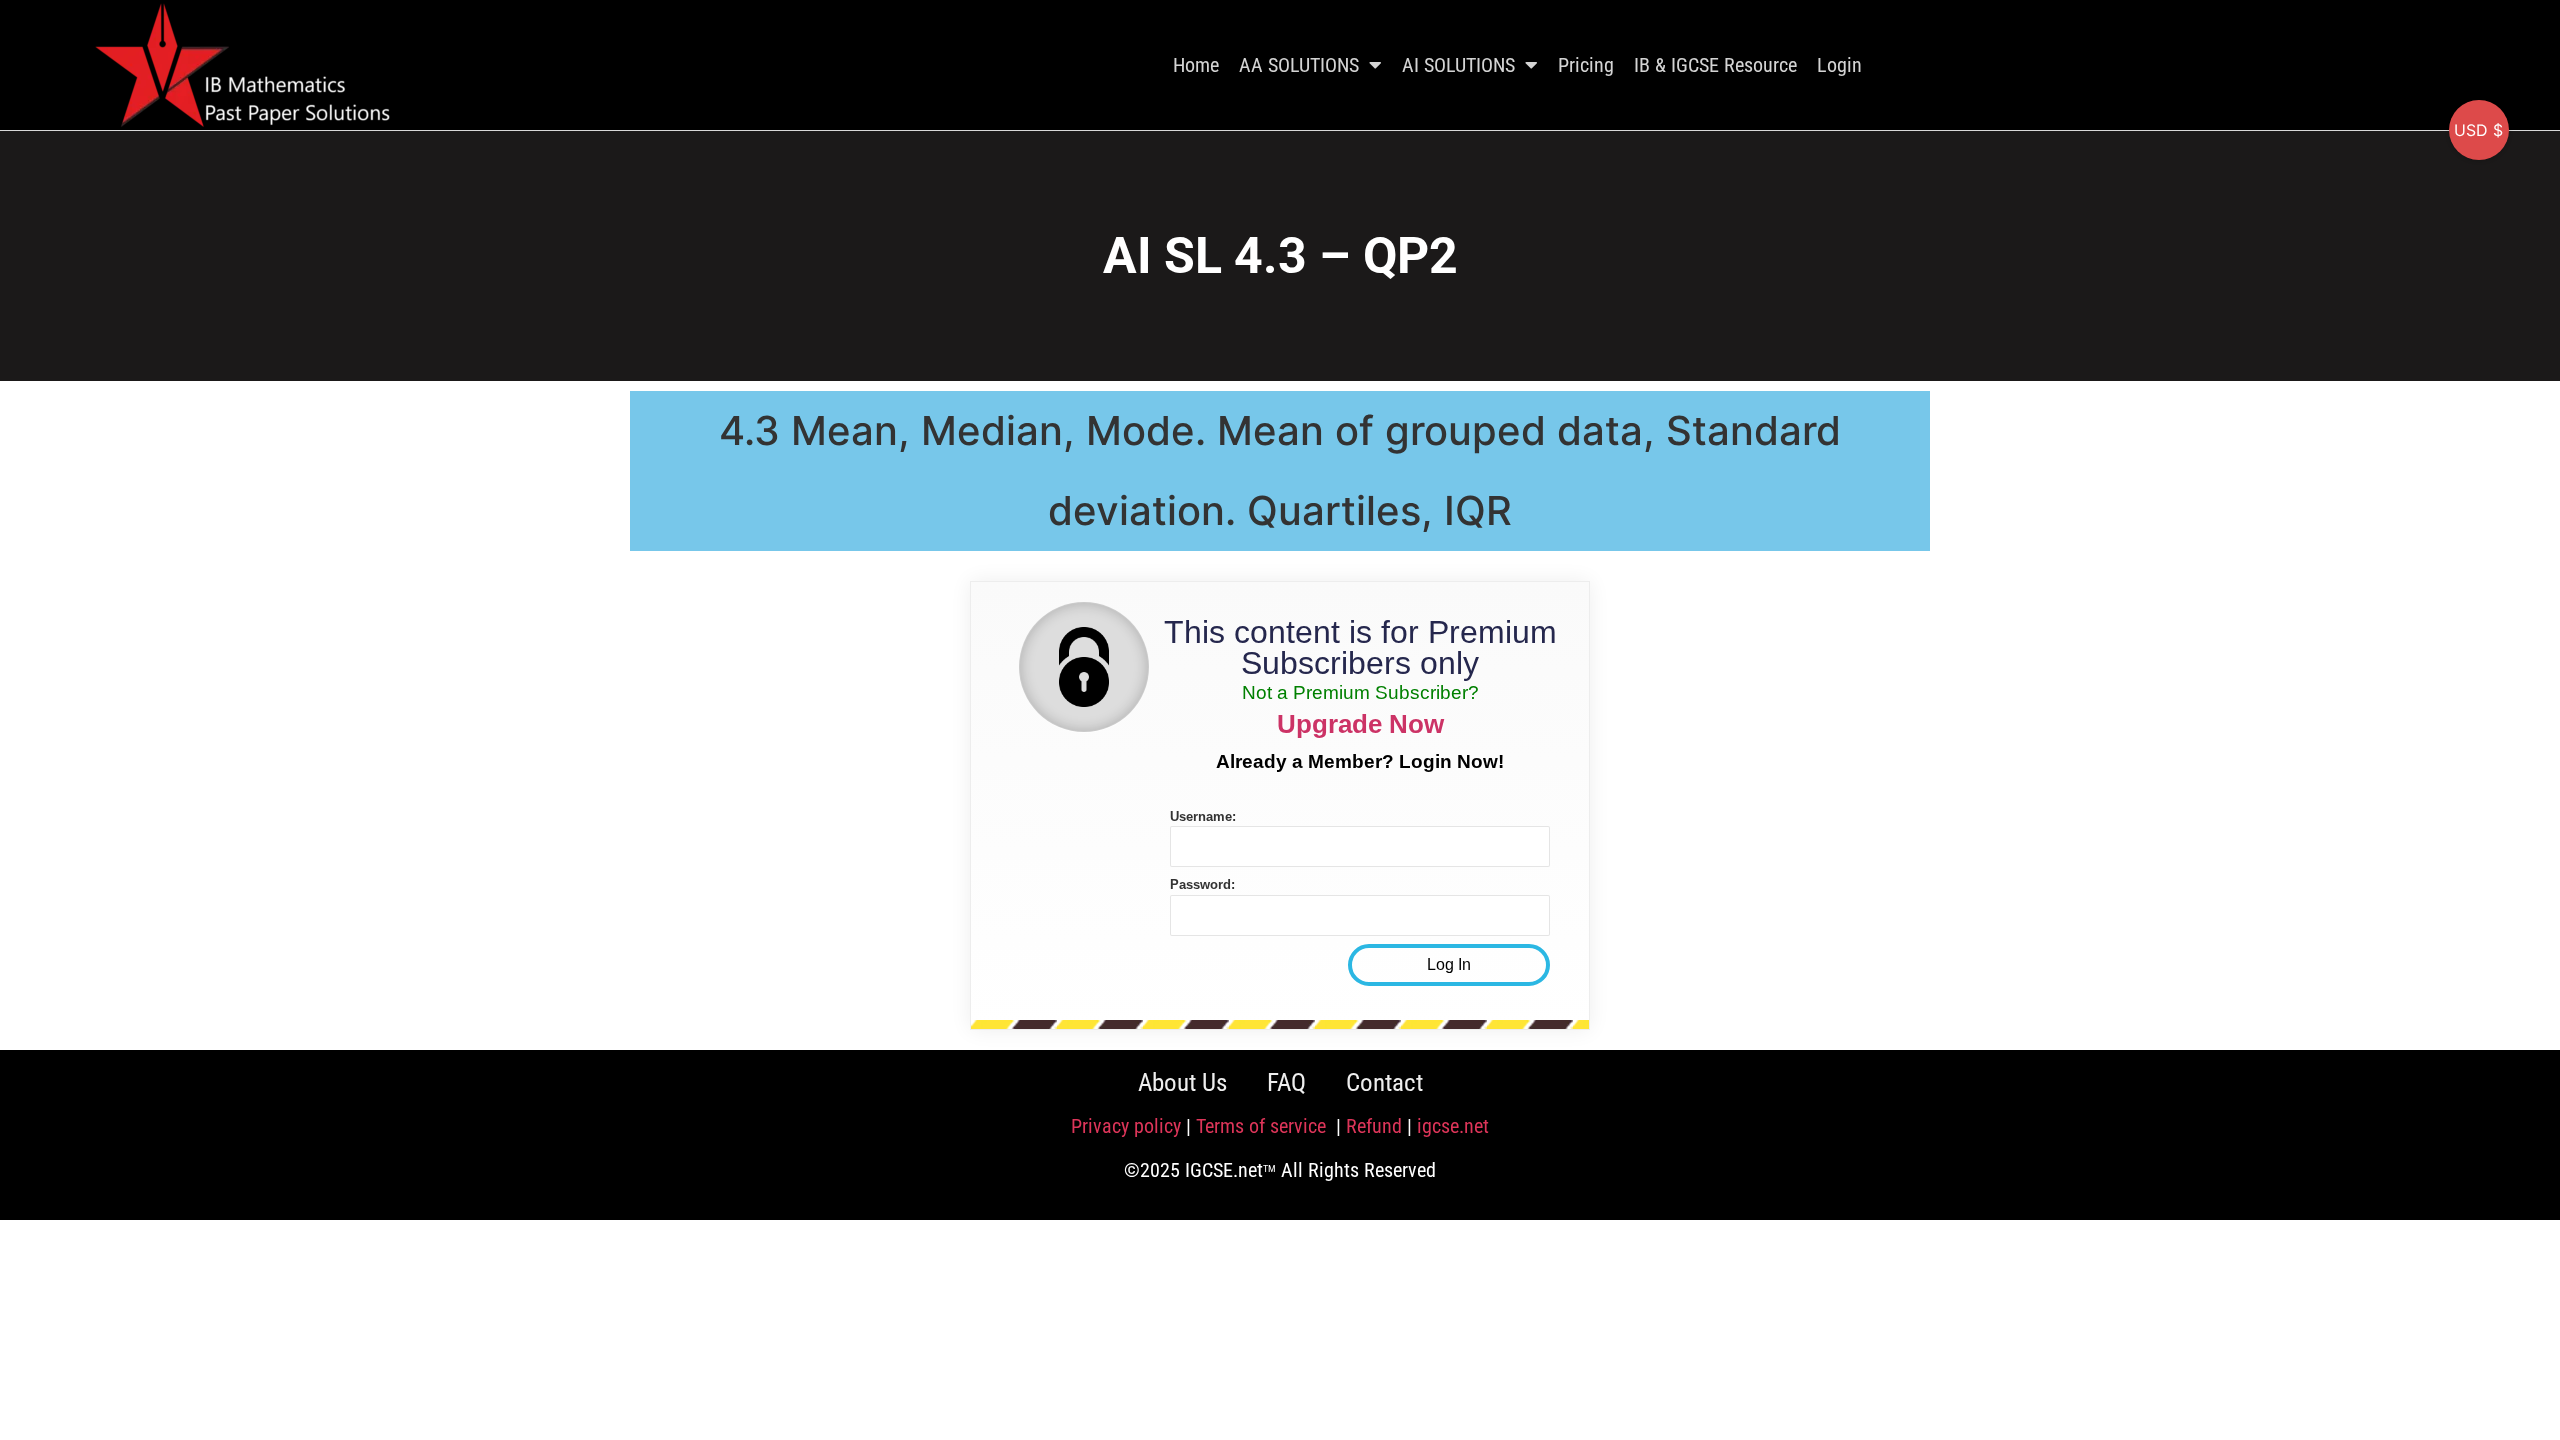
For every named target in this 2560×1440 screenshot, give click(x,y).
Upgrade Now (1360, 724)
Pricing (1586, 65)
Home (1196, 65)
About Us (1182, 1082)
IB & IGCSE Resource (1715, 65)
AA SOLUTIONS (1299, 65)
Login (1839, 65)
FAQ (1286, 1082)
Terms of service (1263, 1126)
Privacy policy (1126, 1126)
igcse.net (1453, 1126)
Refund (1374, 1126)
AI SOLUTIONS (1458, 65)
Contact (1384, 1082)
